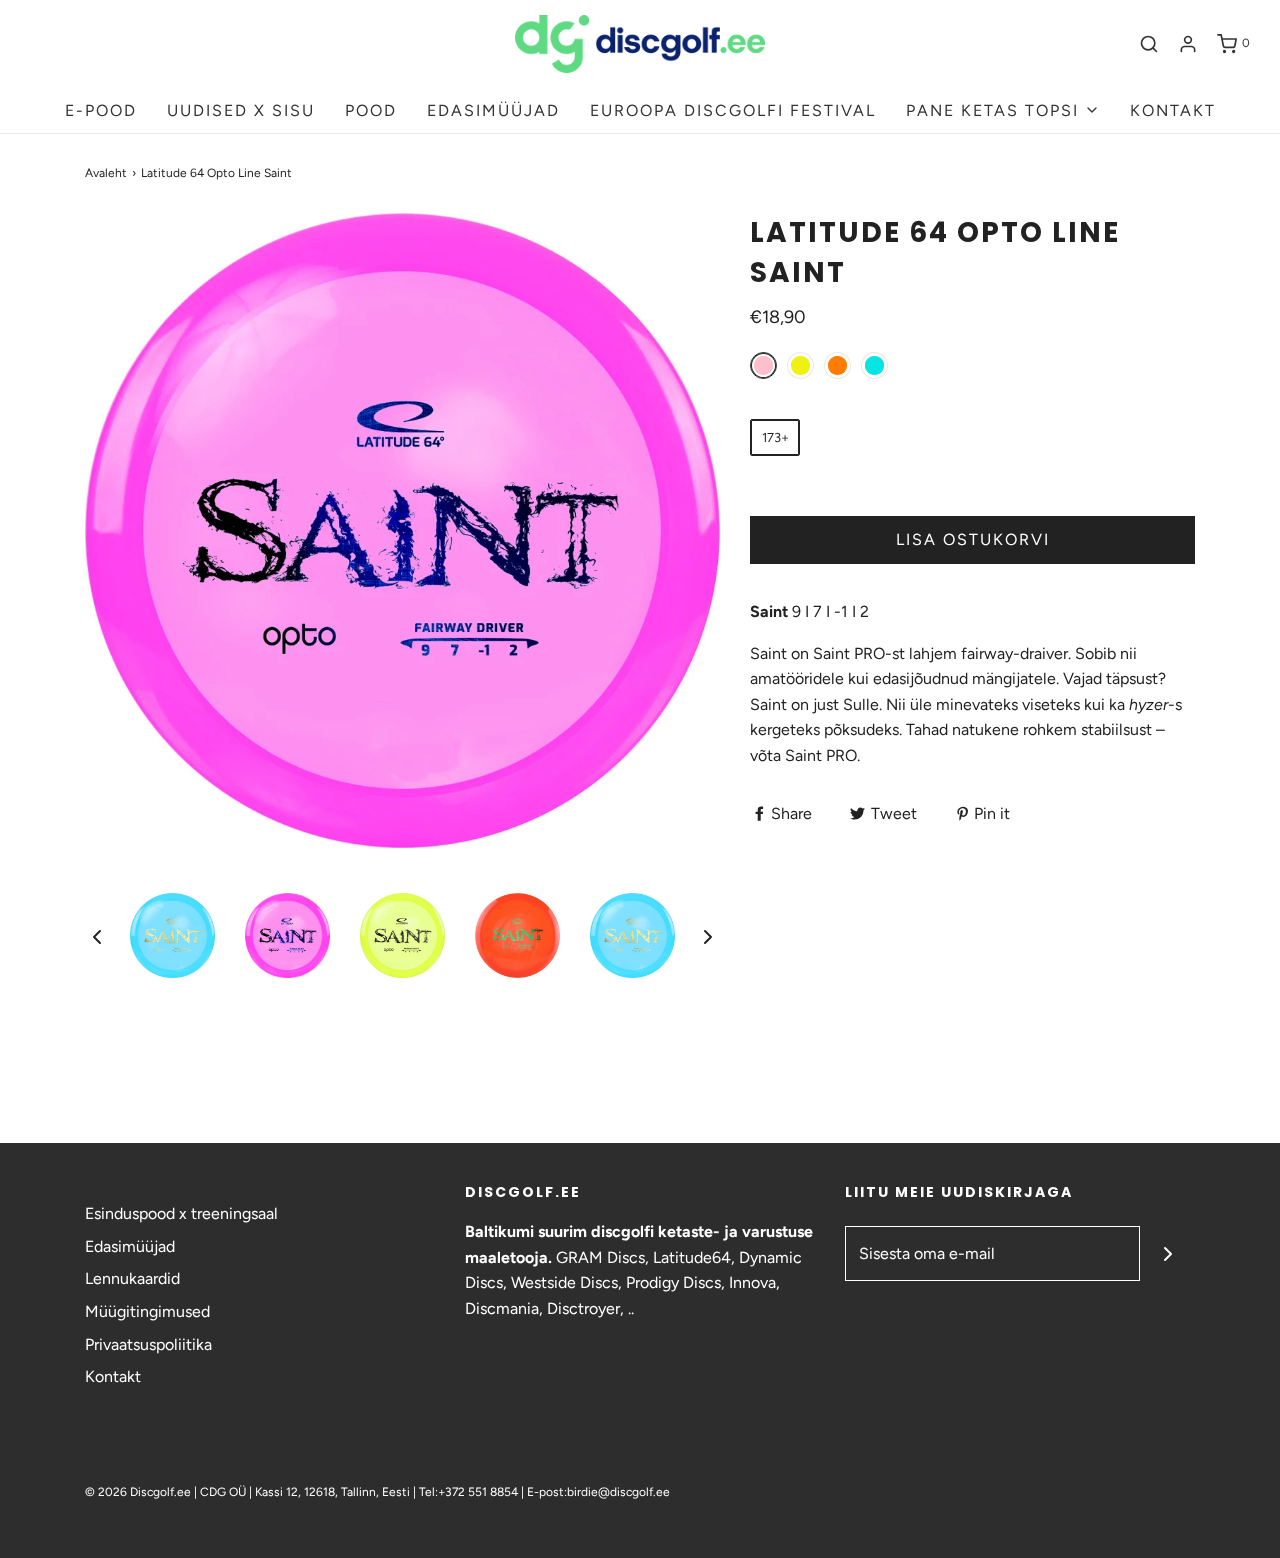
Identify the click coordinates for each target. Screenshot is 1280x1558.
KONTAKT (1173, 110)
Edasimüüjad (130, 1246)
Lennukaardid (132, 1278)
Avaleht (106, 173)
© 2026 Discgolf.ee (139, 1492)
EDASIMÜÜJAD (493, 110)
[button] (97, 936)
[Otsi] (1149, 44)
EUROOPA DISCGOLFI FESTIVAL (733, 110)
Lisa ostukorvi (973, 539)
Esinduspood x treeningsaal (181, 1213)
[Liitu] (1167, 1253)
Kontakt (113, 1376)
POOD (371, 110)
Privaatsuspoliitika (148, 1344)
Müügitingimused (147, 1311)
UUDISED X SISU (241, 110)
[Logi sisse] (1188, 44)
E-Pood (101, 110)
